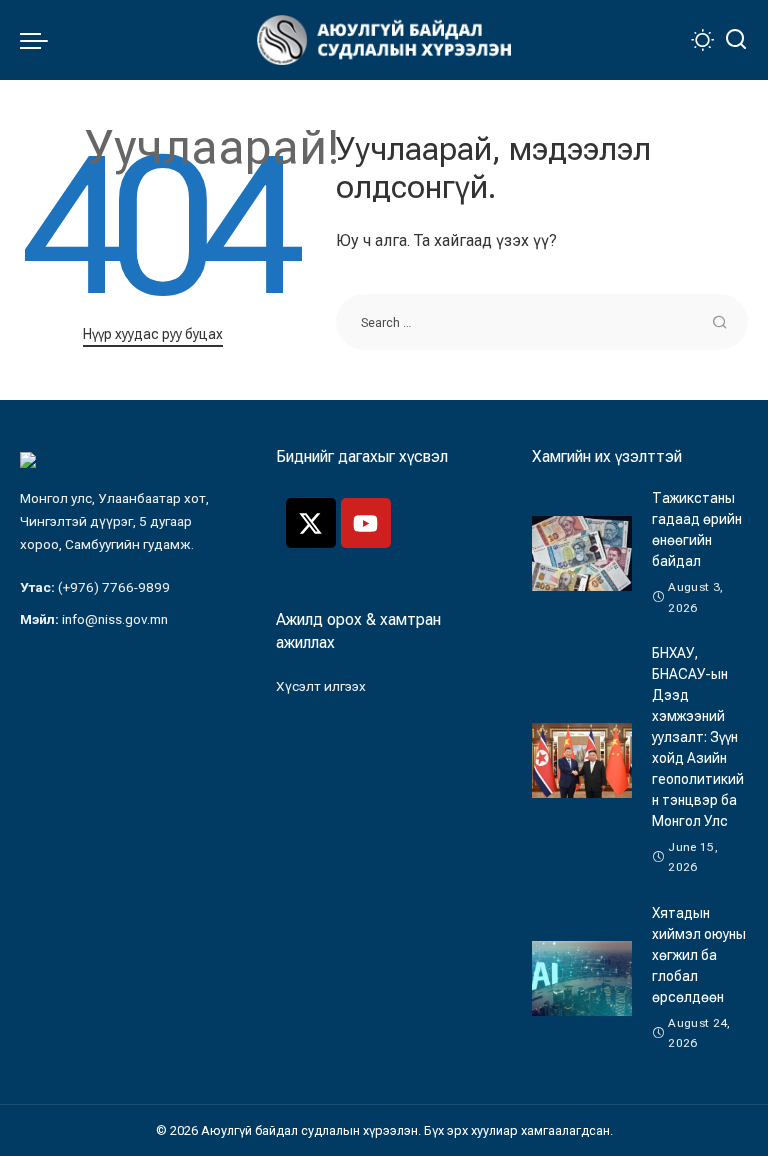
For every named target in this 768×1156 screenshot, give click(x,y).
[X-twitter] (311, 523)
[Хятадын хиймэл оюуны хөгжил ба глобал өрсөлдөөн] (582, 978)
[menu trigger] (39, 40)
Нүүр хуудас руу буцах (153, 334)
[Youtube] (366, 523)
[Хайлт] (736, 40)
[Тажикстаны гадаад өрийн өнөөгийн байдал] (582, 553)
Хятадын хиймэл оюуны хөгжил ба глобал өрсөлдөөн (699, 955)
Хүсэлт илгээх (321, 686)
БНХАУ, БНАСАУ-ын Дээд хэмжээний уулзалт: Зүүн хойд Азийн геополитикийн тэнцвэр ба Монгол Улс (698, 737)
